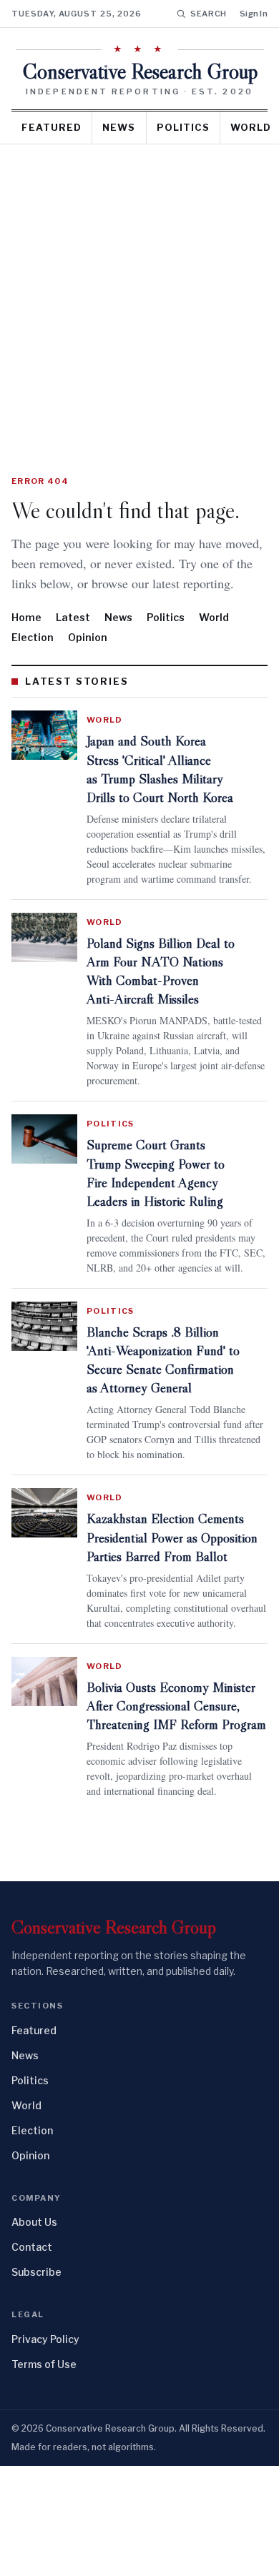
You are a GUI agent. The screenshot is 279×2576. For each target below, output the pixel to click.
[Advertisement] (139, 291)
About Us (34, 2332)
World (214, 637)
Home (26, 637)
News (119, 127)
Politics (183, 127)
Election (33, 657)
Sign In (254, 14)
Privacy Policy (45, 2449)
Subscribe (36, 2382)
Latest (73, 637)
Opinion (88, 657)
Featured (52, 127)
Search (209, 14)
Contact (32, 2357)
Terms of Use (44, 2474)
